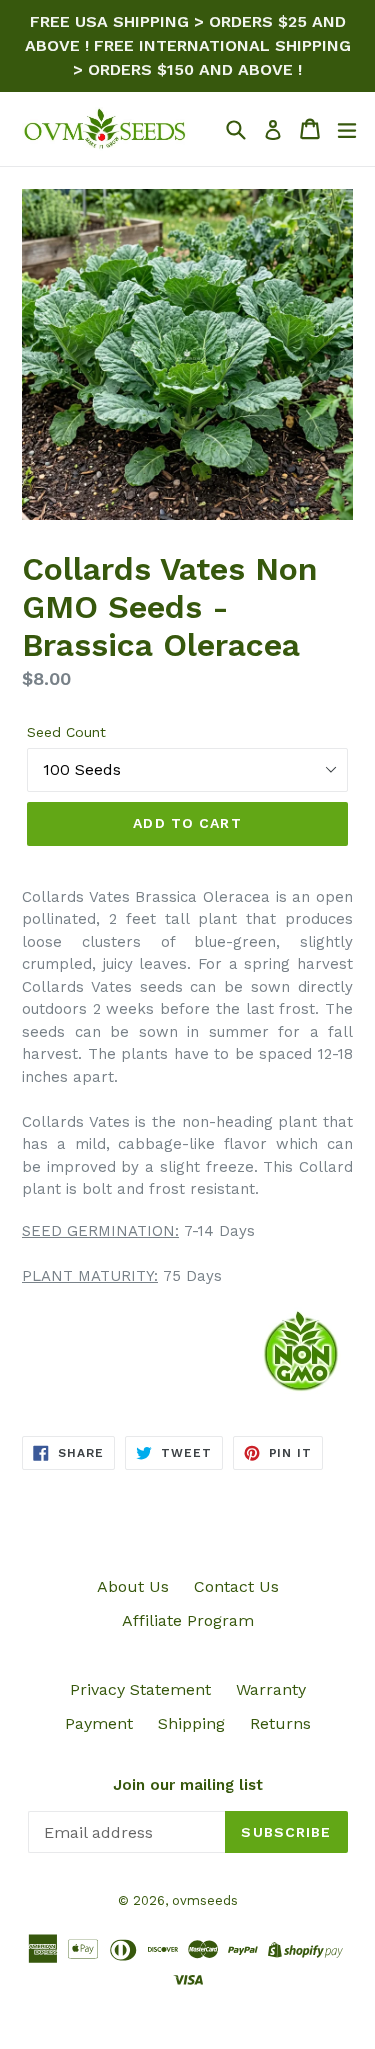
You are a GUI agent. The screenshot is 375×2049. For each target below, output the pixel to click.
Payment (99, 1723)
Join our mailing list (188, 1785)
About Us (133, 1586)
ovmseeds (205, 1900)
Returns (280, 1723)
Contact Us (236, 1586)
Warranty (271, 1689)
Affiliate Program (188, 1620)
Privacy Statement (140, 1689)
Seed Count (66, 732)
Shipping (191, 1723)
